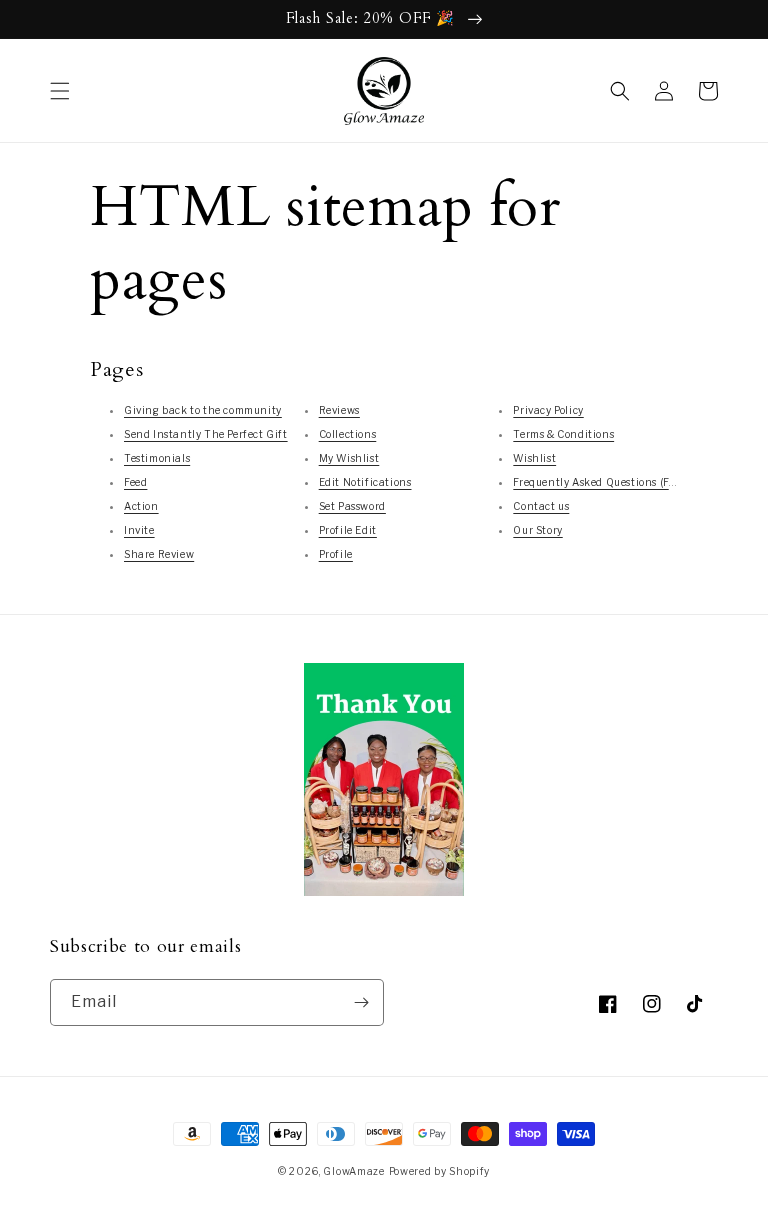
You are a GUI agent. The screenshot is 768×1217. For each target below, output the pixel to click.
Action (141, 506)
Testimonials (157, 458)
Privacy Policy (548, 410)
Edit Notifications (365, 482)
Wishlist (534, 458)
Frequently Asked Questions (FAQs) (603, 482)
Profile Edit (348, 530)
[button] (60, 91)
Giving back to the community (203, 410)
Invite (139, 530)
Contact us (541, 506)
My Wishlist (349, 458)
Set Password (352, 506)
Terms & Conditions (563, 434)
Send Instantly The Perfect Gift (206, 434)
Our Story (537, 530)
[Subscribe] (361, 1002)
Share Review (159, 554)
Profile (336, 554)
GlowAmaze (353, 1171)
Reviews (339, 410)
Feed (135, 482)
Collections (348, 434)
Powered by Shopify (440, 1171)
